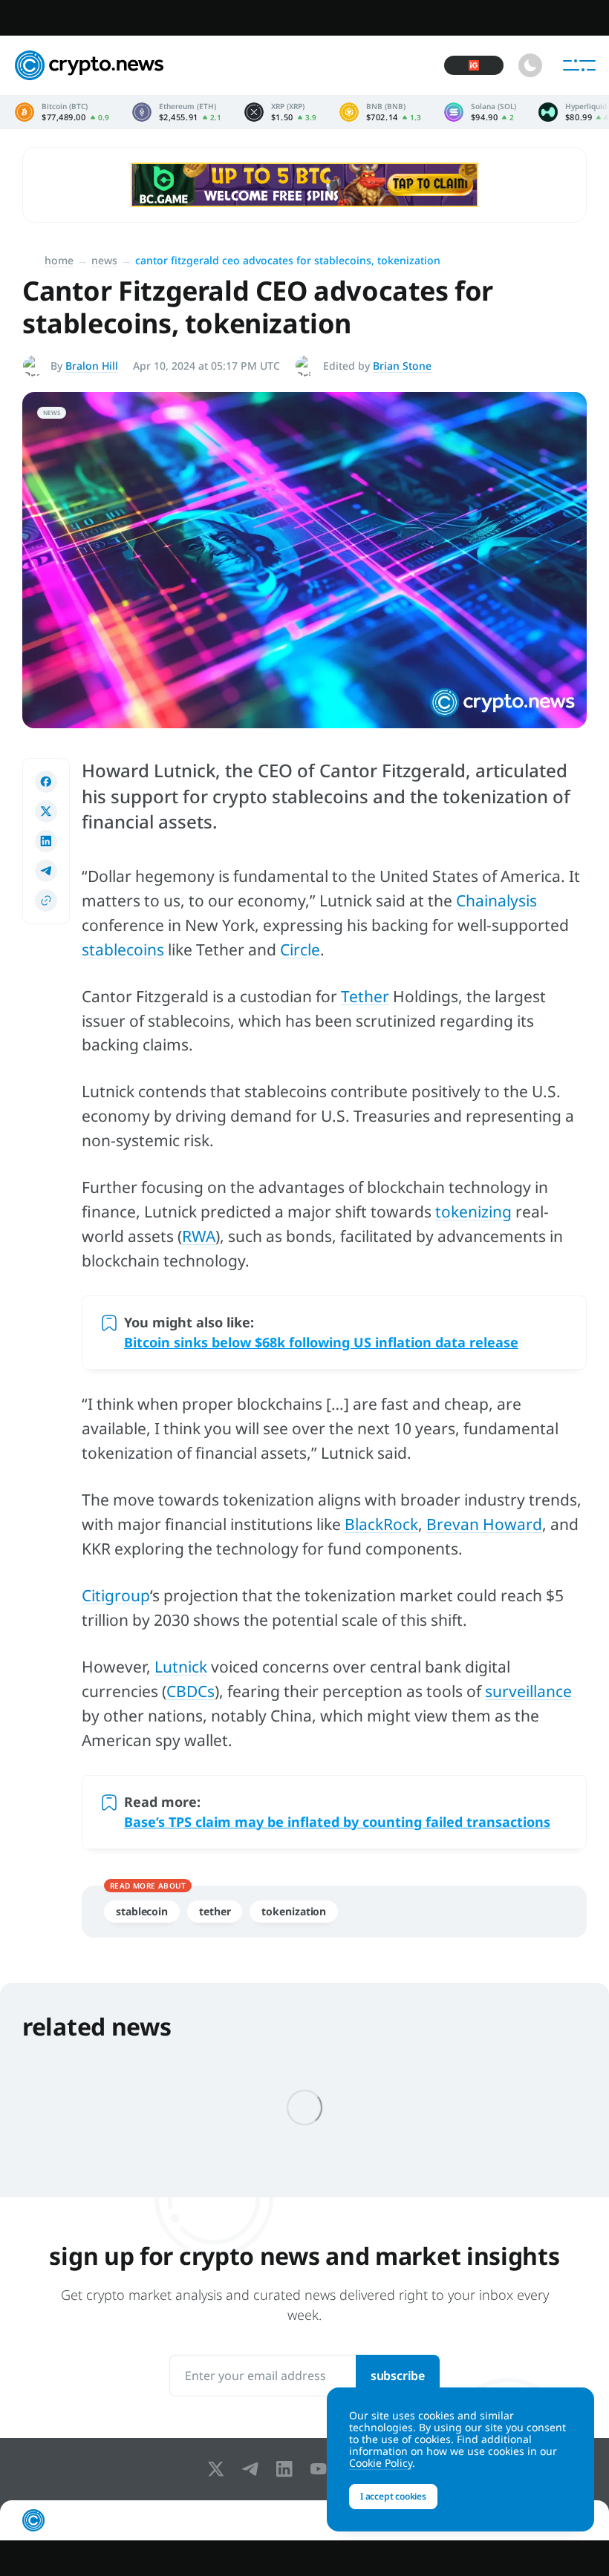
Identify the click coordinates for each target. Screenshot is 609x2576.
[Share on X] (46, 811)
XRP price (281, 112)
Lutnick (181, 1667)
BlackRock (381, 1524)
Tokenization (294, 1911)
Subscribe (398, 2376)
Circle (300, 949)
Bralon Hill (92, 366)
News (104, 260)
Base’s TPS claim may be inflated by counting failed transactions (337, 1822)
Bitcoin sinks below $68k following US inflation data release (321, 1342)
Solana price (480, 112)
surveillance (528, 1691)
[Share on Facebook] (46, 782)
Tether (365, 996)
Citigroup (116, 1595)
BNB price (381, 112)
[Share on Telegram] (46, 871)
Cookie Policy (381, 2463)
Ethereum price (177, 112)
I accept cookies (393, 2496)
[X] (219, 2469)
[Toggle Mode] (530, 65)
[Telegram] (253, 2469)
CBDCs (190, 1691)
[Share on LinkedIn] (46, 841)
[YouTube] (322, 2469)
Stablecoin (142, 1911)
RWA (199, 1236)
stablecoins (123, 949)
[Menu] (579, 65)
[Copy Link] (46, 900)
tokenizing (473, 1212)
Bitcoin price (62, 112)
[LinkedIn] (287, 2469)
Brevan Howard (484, 1524)
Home (59, 260)
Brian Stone (402, 366)
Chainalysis (496, 900)
